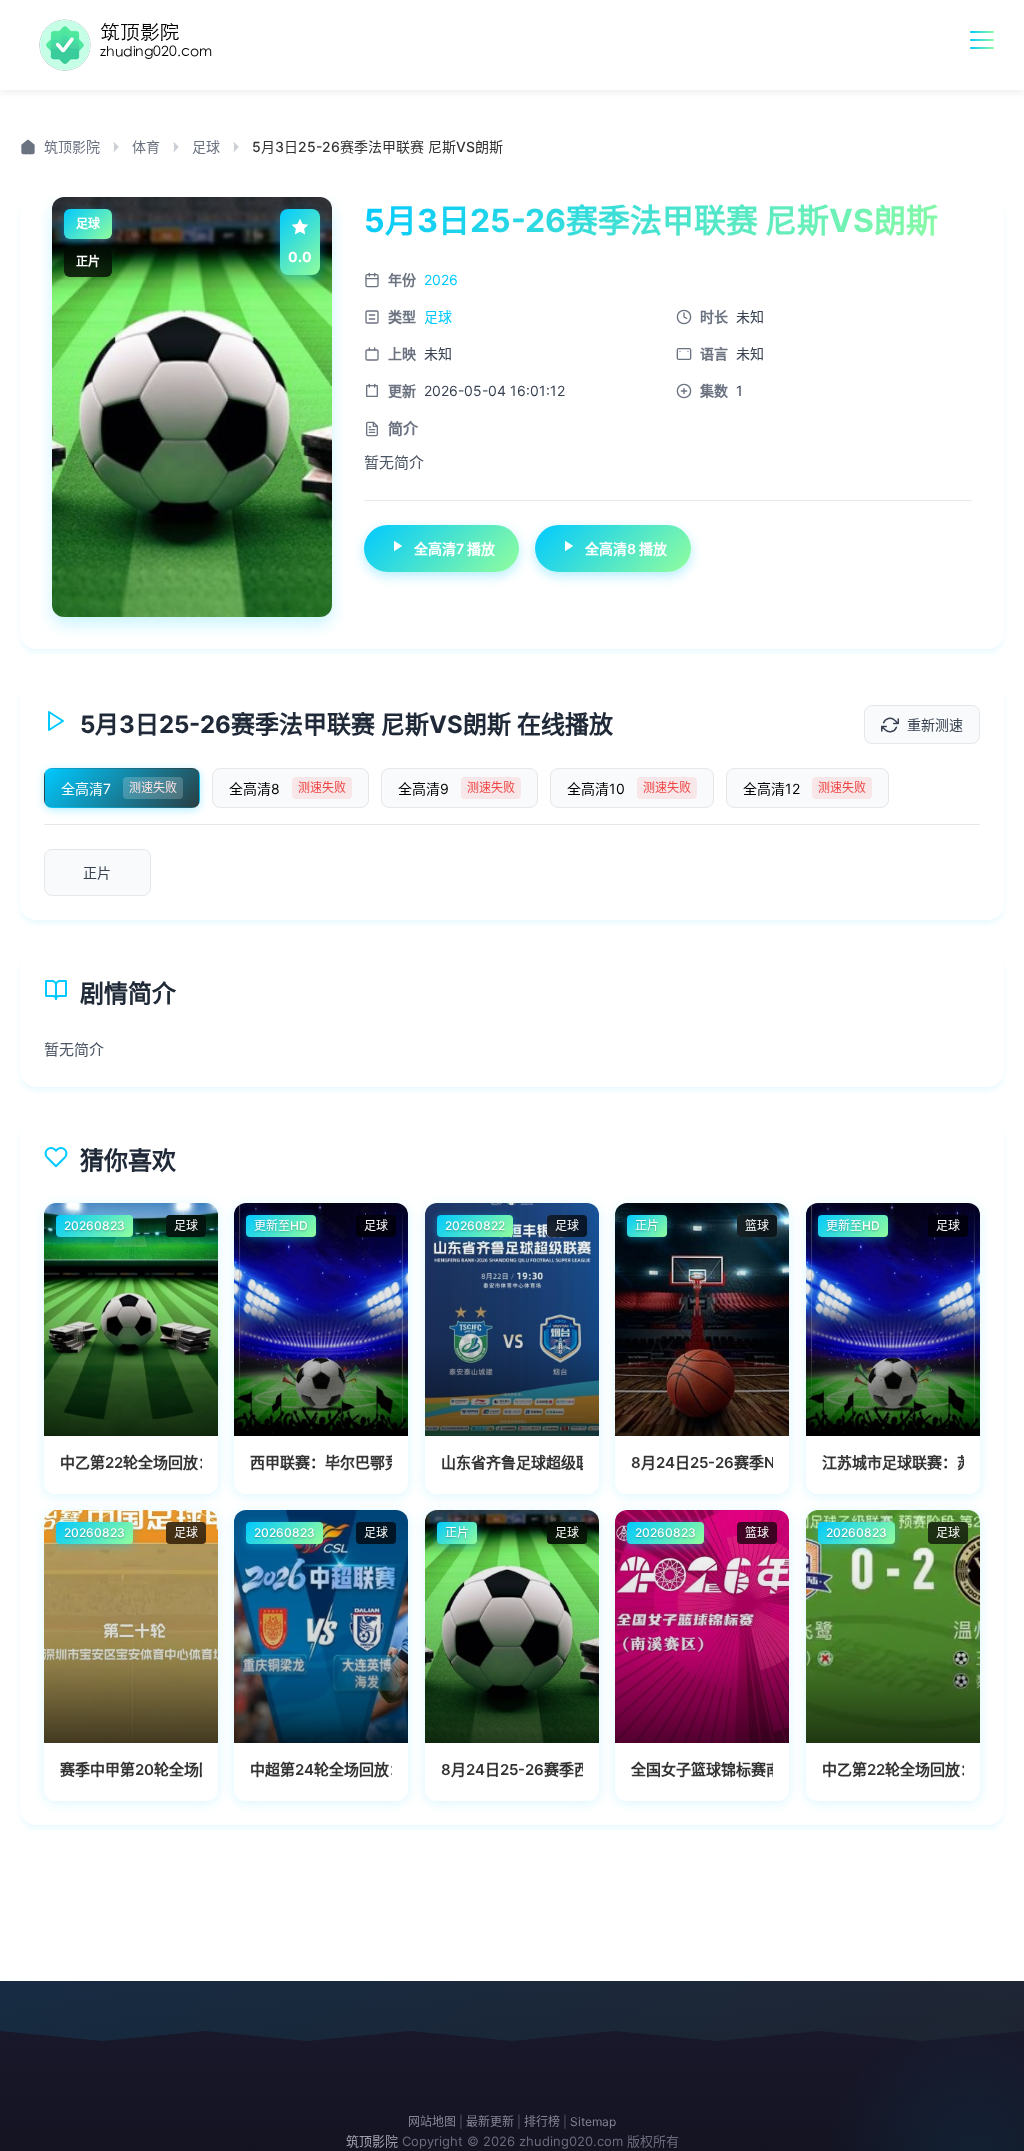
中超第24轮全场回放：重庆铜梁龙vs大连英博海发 (321, 1769)
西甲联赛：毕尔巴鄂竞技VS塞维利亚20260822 (321, 1462)
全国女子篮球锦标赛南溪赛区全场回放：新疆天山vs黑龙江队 (702, 1769)
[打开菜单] (982, 40)
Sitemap (593, 2121)
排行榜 (542, 2121)
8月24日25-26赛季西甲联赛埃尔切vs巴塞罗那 (512, 1769)
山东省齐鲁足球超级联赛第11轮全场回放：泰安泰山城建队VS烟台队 (512, 1462)
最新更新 (490, 2121)
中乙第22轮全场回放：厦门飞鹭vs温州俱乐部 (893, 1769)
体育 (146, 146)
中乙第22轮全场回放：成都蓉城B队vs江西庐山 (131, 1462)
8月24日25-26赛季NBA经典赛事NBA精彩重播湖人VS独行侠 (702, 1462)
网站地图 (432, 2121)
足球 (206, 146)
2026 (441, 279)
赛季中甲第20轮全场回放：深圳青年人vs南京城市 (131, 1769)
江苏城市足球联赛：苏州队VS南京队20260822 (893, 1462)
